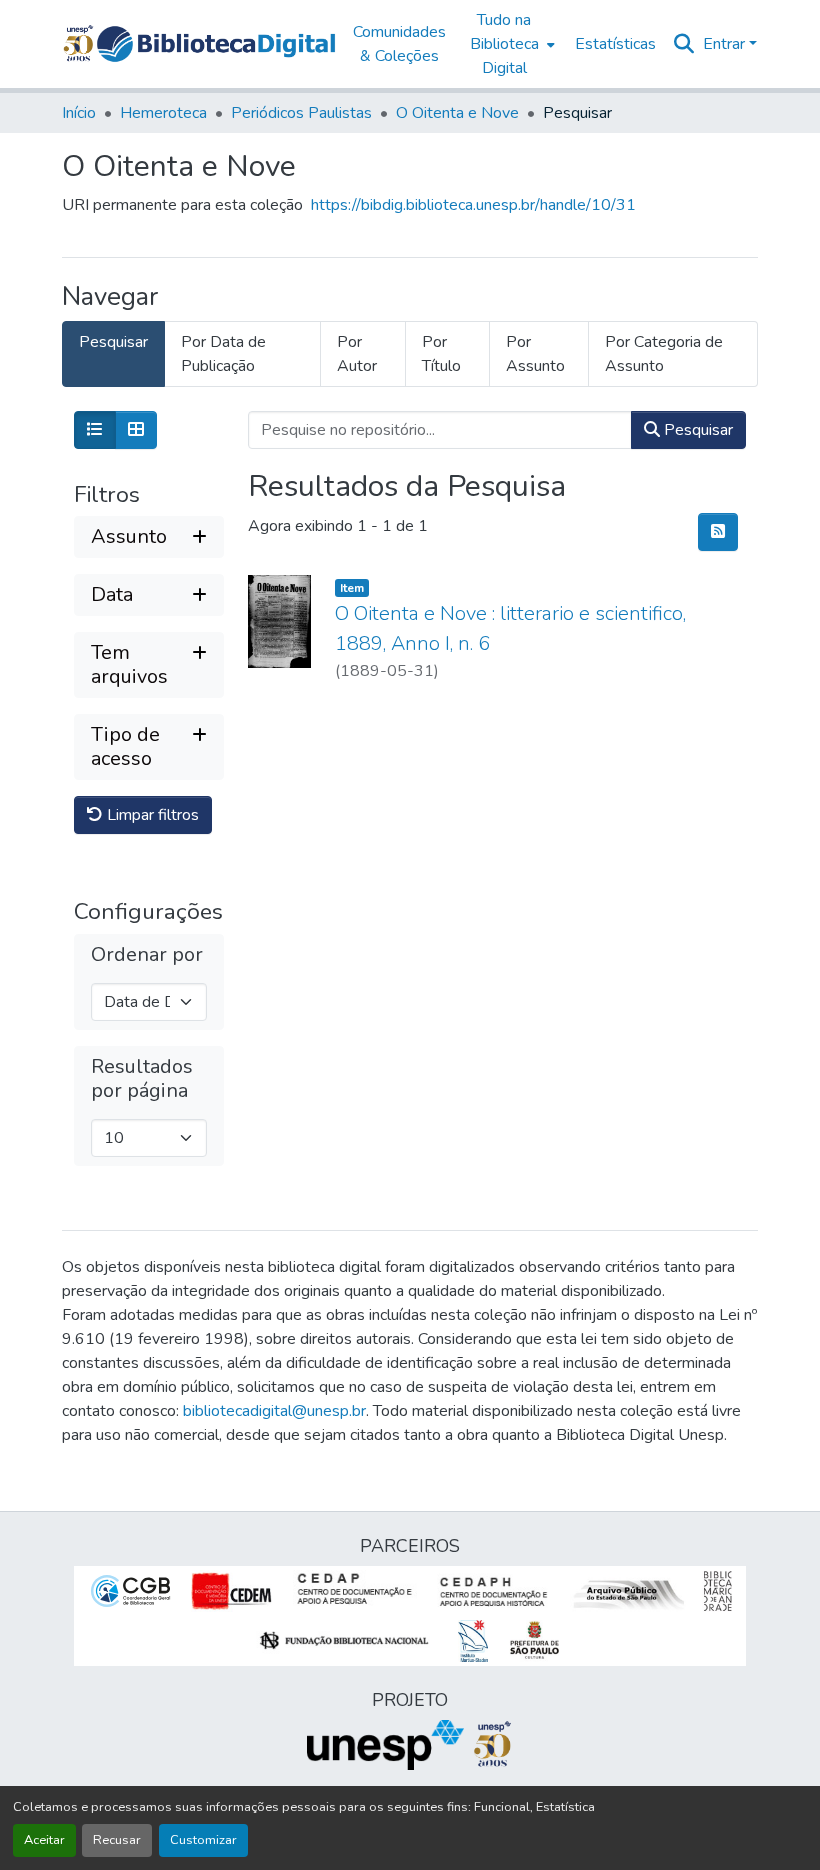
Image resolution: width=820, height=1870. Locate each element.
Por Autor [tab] (357, 354)
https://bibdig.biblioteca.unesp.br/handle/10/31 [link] (473, 205)
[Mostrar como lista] (95, 430)
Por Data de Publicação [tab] (223, 354)
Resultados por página (142, 1079)
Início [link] (79, 113)
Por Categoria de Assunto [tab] (664, 354)
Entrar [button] (726, 44)
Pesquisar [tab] (113, 342)
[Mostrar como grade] (136, 430)
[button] (216, 44)
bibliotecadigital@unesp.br (274, 1411)
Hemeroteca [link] (163, 113)
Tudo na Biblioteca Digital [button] (504, 44)
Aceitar (44, 1840)
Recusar (117, 1840)
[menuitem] (510, 44)
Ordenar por (147, 955)
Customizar (203, 1840)
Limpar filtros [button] (151, 815)
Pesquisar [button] (696, 430)
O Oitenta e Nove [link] (457, 113)
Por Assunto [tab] (535, 354)
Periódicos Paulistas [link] (301, 113)
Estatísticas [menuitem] (615, 44)
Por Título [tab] (441, 354)
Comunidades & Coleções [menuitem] (399, 44)
